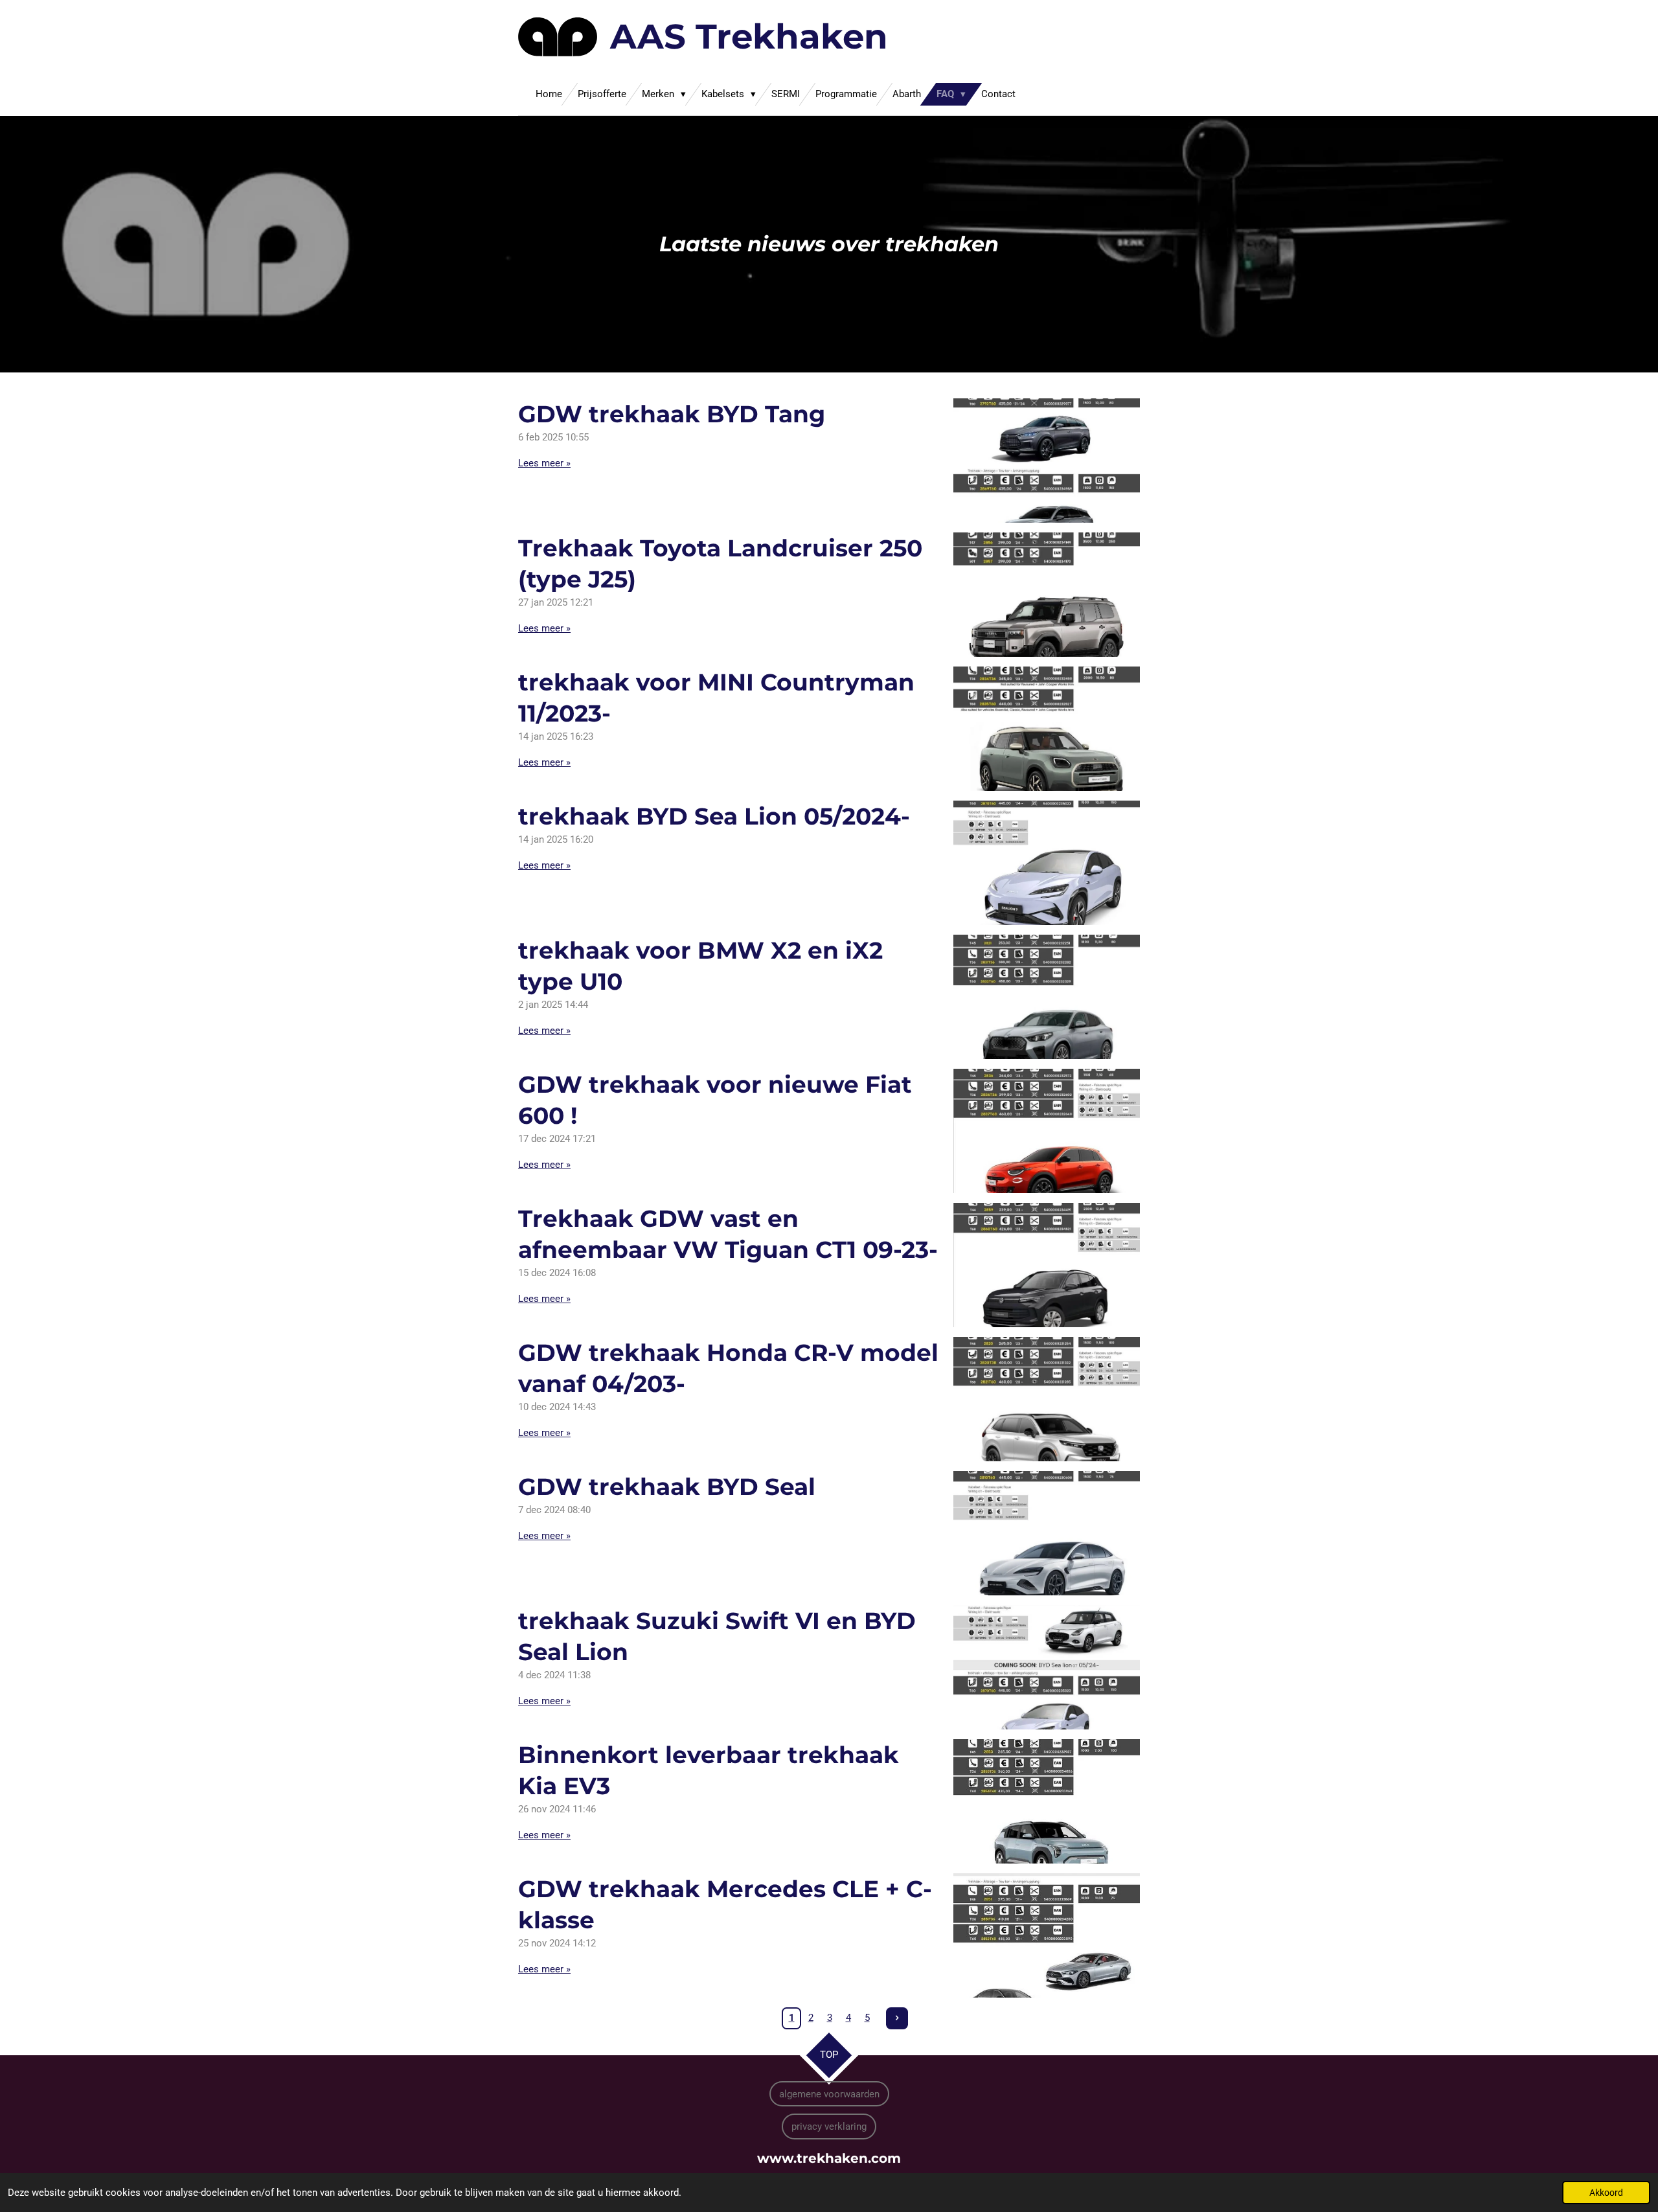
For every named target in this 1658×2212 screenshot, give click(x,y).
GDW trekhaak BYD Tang (672, 414)
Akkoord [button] (1606, 2193)
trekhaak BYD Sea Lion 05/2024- (714, 816)
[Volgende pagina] (897, 2018)
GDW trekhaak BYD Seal (667, 1487)
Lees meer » (544, 463)
